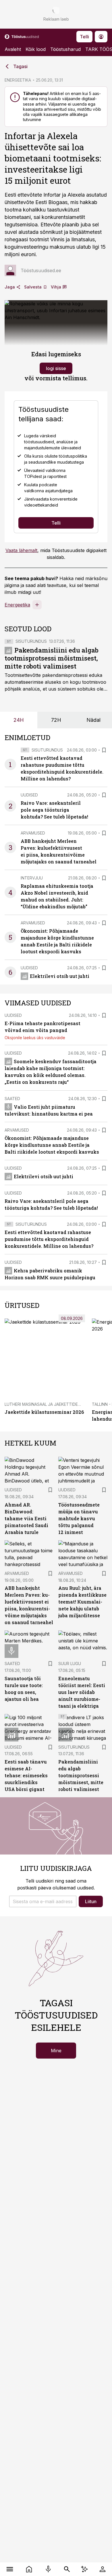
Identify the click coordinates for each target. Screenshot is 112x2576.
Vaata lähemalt (21, 550)
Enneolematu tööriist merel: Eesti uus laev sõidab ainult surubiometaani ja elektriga (82, 1692)
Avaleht (13, 49)
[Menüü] (10, 2569)
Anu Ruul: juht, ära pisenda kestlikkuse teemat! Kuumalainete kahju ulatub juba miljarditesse (82, 1602)
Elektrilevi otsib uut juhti (60, 976)
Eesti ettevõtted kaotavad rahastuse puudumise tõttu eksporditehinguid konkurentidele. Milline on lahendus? (49, 1239)
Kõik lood (36, 49)
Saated (12, 1099)
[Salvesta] (104, 750)
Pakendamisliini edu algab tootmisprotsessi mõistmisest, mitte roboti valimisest (52, 658)
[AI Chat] (84, 2569)
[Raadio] (48, 2569)
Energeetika (17, 605)
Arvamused (33, 833)
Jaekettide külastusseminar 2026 (44, 1412)
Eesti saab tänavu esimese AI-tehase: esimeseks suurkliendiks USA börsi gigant (26, 1775)
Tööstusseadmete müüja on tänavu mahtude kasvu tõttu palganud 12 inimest (79, 1518)
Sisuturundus (31, 641)
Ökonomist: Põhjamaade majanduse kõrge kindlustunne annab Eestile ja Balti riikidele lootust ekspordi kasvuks (52, 1145)
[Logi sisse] (102, 2569)
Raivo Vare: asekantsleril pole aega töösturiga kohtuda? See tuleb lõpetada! (54, 810)
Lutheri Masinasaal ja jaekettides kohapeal (53, 1404)
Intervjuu (32, 878)
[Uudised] (29, 2569)
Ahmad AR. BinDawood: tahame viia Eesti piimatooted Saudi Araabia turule (26, 1518)
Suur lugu (70, 1663)
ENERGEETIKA (18, 80)
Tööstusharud (65, 49)
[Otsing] (67, 2569)
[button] (43, 1901)
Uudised (29, 795)
